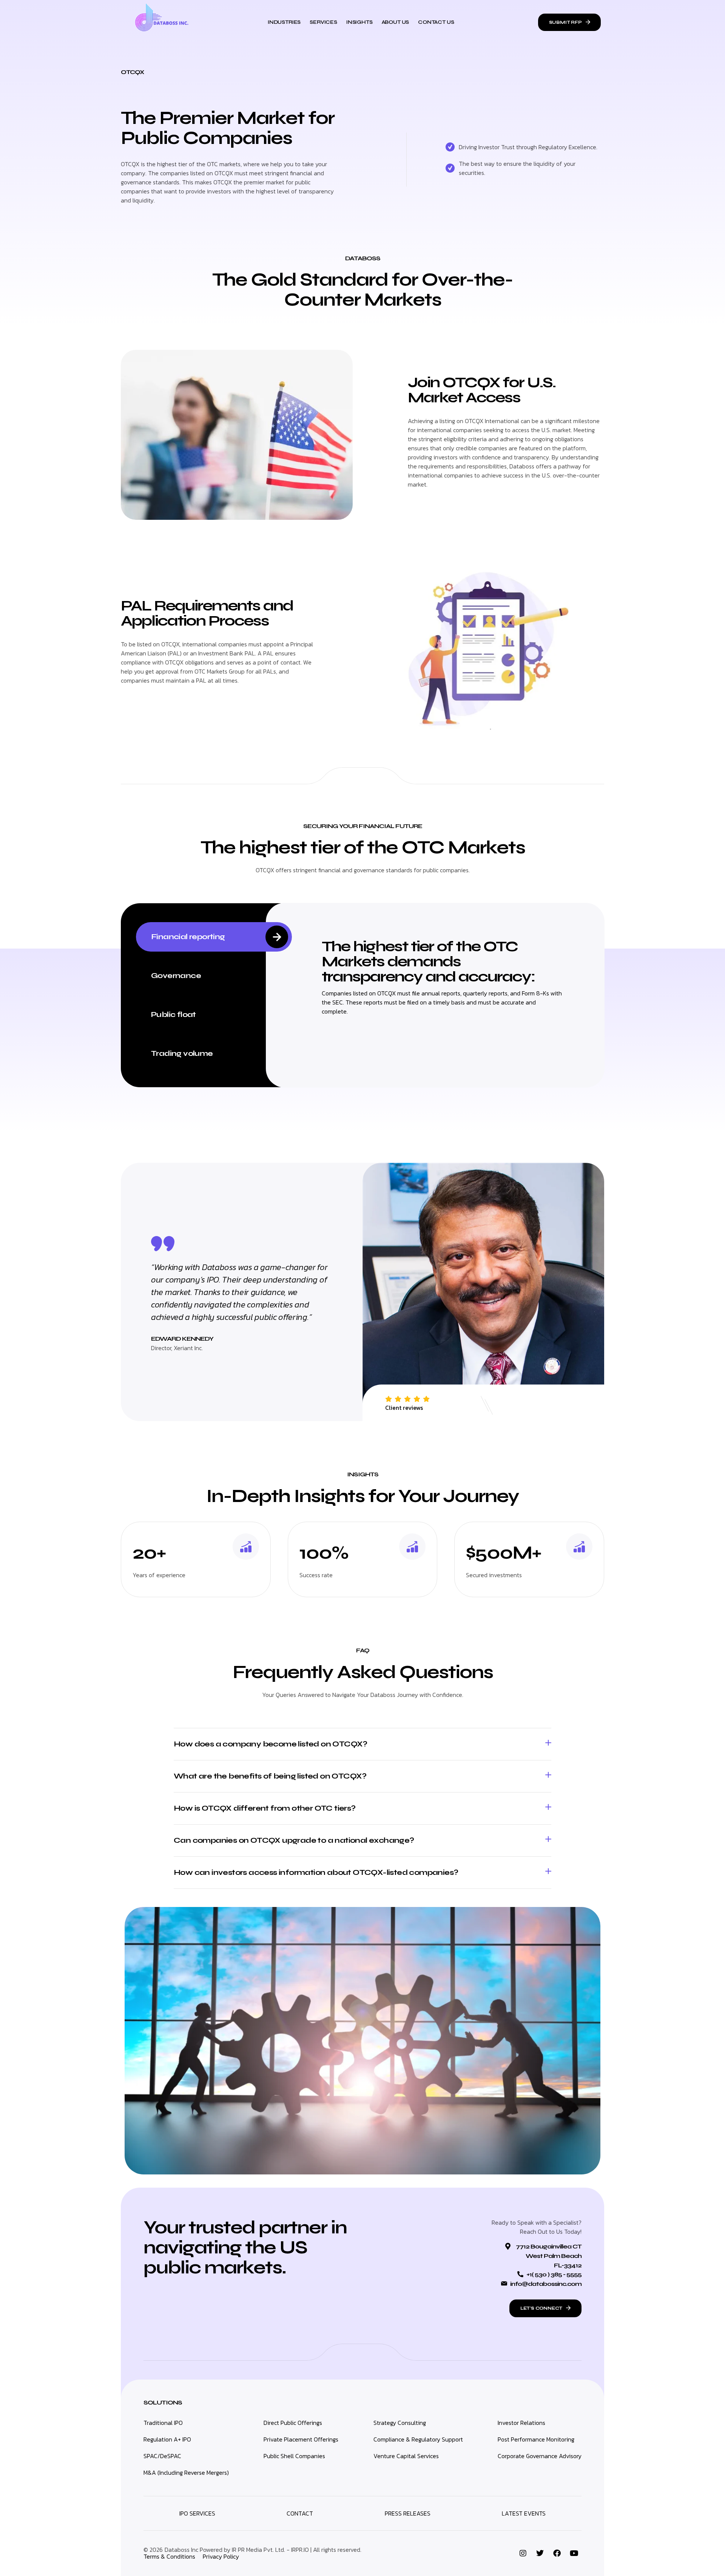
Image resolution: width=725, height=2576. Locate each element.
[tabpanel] (442, 976)
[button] (362, 1744)
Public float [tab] (174, 1014)
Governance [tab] (176, 976)
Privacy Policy (221, 2556)
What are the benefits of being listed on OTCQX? (270, 1776)
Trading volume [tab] (182, 1053)
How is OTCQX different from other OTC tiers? (265, 1808)
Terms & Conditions (169, 2556)
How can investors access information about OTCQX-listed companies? (316, 1872)
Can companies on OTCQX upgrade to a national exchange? (294, 1840)
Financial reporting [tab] (188, 937)
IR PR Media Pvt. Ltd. (258, 2550)
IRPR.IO (300, 2550)
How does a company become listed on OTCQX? (271, 1744)
